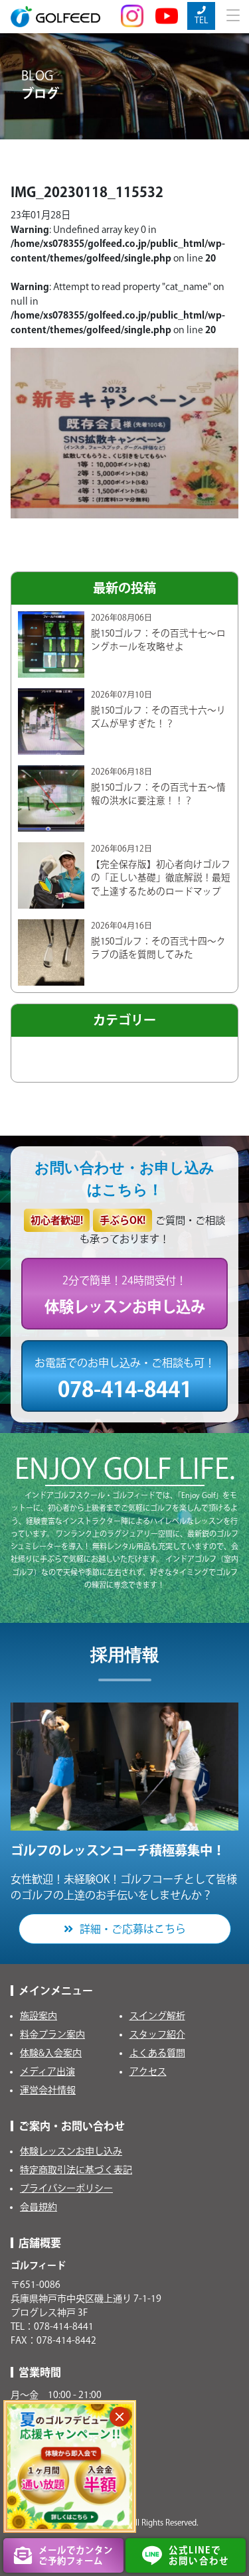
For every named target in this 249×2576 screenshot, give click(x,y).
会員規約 (39, 2207)
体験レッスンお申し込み (71, 2151)
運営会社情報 (48, 2090)
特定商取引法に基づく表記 (76, 2170)
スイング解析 (157, 2016)
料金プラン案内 (52, 2034)
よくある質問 (157, 2053)
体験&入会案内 (51, 2053)
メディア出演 (47, 2072)
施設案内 (39, 2016)
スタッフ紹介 (157, 2034)
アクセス (148, 2072)
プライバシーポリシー (66, 2188)
